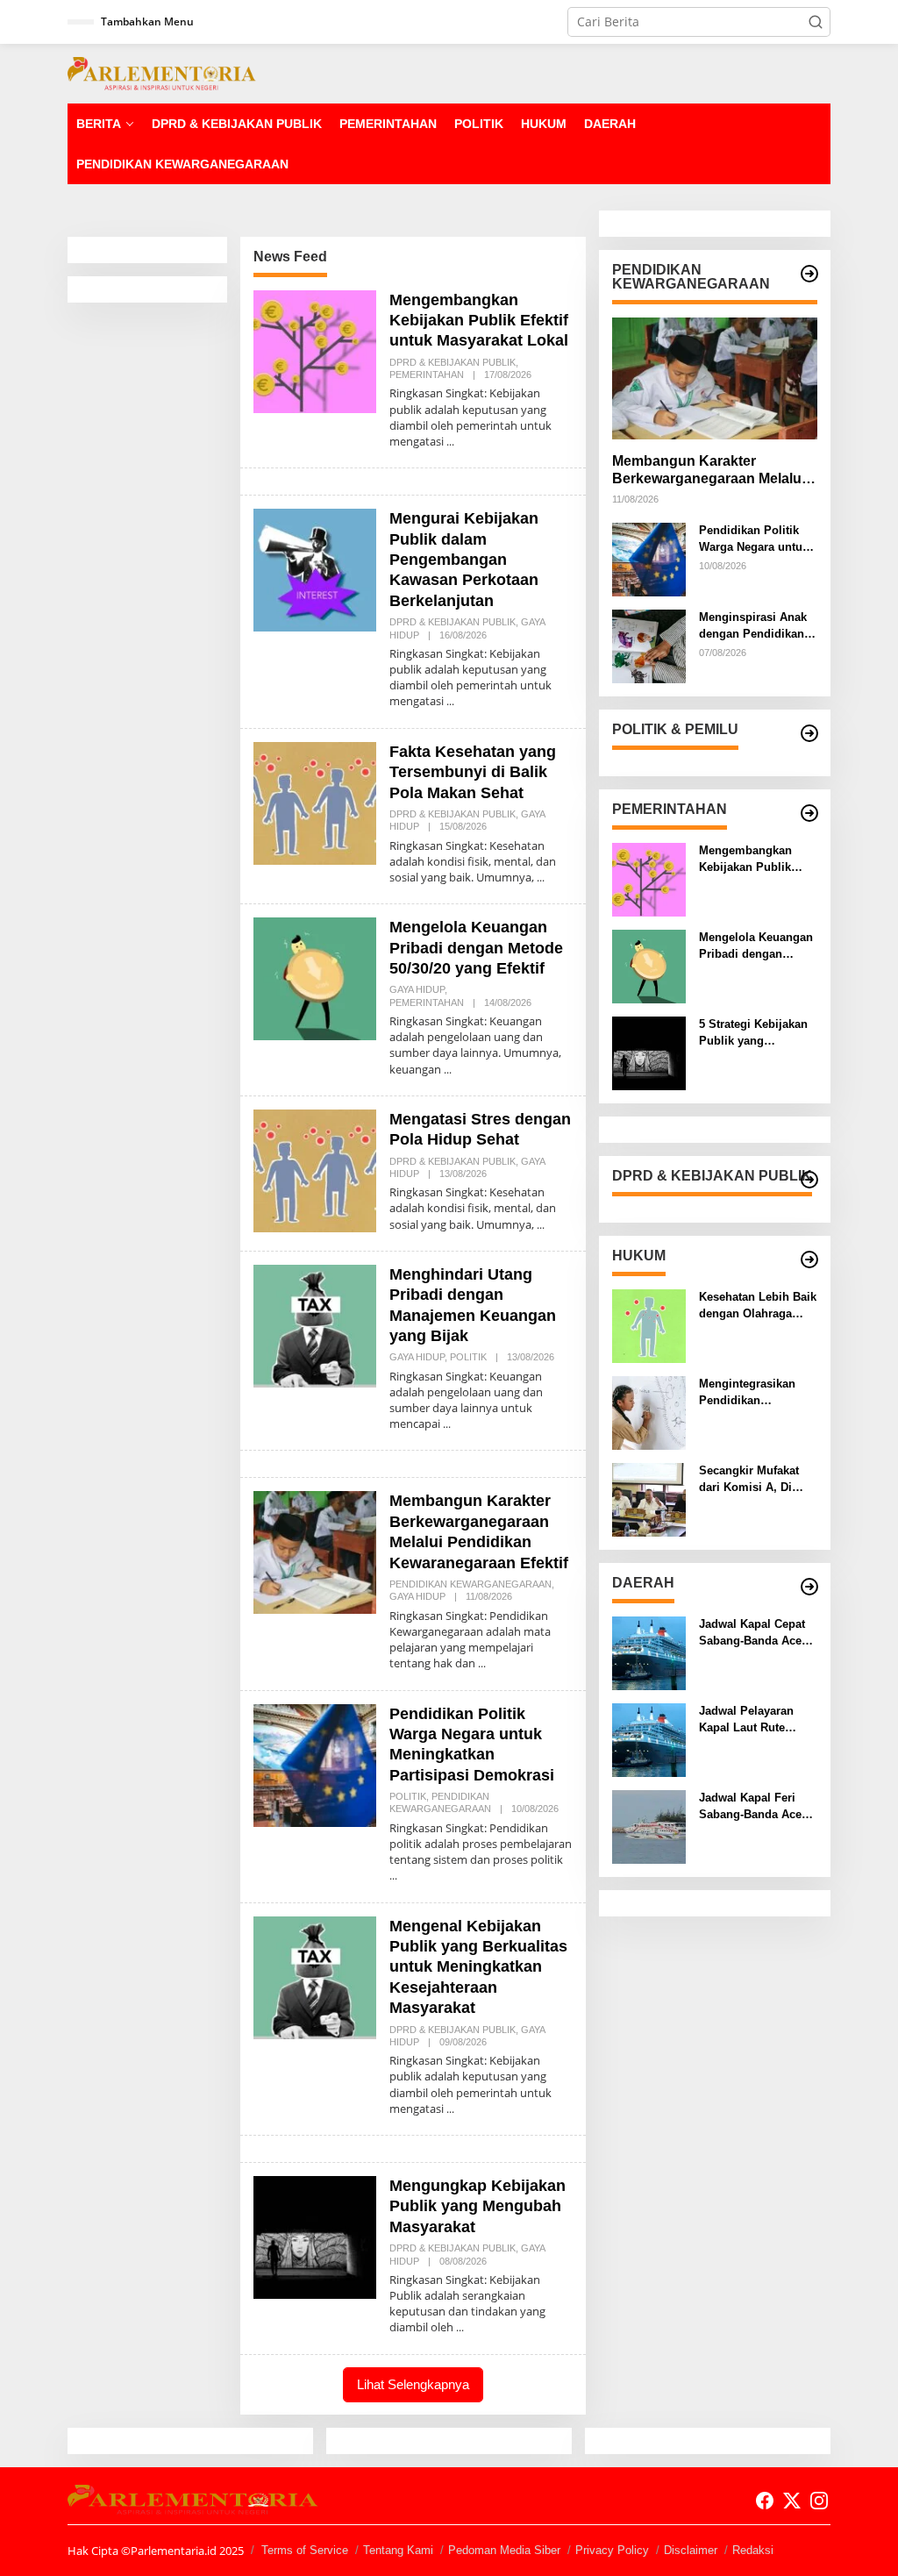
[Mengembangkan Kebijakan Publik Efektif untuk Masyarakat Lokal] (450, 442)
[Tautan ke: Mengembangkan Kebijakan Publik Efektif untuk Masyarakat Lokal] (315, 350)
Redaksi (753, 2550)
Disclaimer (691, 2550)
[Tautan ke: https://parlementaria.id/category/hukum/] (809, 1259)
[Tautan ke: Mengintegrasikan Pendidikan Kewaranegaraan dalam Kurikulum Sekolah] (649, 1412)
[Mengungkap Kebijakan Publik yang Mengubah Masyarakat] (460, 2327)
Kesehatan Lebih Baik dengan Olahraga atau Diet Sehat (758, 1306)
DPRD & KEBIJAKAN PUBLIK (453, 362)
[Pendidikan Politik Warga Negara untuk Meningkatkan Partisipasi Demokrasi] (393, 1876)
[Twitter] (792, 2501)
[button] (816, 22)
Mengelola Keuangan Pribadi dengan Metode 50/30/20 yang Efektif (476, 948)
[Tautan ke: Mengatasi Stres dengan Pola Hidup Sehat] (315, 1169)
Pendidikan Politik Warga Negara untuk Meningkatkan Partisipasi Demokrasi (754, 539)
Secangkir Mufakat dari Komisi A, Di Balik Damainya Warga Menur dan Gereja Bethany (749, 1479)
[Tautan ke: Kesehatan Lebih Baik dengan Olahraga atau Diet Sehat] (649, 1325)
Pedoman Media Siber (504, 2550)
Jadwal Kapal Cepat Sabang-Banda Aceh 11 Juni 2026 (754, 1633)
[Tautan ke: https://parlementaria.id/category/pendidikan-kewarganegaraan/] (809, 274)
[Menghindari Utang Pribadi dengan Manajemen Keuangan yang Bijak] (447, 1424)
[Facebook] (765, 2501)
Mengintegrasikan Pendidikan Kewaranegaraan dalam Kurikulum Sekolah (747, 1392)
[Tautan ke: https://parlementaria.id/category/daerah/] (809, 1587)
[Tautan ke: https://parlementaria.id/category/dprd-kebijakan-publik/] (809, 1180)
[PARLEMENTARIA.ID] (162, 72)
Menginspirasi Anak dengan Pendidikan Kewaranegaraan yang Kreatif (753, 626)
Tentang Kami (398, 2550)
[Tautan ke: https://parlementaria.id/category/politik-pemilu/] (809, 733)
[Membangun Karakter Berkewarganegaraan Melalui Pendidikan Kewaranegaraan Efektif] (482, 1663)
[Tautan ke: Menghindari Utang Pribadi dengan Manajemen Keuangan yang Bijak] (315, 1325)
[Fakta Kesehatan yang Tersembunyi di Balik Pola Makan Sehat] (541, 878)
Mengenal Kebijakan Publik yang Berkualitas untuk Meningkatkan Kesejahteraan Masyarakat (478, 1967)
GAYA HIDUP (417, 989)
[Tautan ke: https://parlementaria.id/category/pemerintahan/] (809, 813)
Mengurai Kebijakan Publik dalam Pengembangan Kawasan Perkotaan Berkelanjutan (464, 560)
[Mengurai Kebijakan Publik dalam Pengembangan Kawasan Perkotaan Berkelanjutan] (450, 701)
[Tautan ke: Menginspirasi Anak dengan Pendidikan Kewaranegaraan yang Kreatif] (649, 645)
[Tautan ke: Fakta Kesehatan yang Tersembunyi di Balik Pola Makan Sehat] (315, 801)
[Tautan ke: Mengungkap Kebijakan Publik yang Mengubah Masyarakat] (315, 2236)
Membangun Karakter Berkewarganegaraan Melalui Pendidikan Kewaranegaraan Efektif (709, 471)
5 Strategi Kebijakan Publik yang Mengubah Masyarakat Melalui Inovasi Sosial (753, 1033)
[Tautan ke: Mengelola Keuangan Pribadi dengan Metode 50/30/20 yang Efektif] (315, 978)
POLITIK (468, 1357)
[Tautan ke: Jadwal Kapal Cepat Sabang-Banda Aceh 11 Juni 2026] (649, 1652)
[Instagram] (819, 2501)
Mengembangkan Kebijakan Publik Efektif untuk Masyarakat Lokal (479, 321)
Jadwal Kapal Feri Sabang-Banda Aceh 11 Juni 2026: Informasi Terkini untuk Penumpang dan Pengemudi (754, 1806)
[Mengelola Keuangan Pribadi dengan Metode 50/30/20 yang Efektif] (448, 1070)
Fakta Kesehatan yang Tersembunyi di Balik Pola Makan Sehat (473, 772)
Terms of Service (305, 2550)
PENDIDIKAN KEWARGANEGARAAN (470, 1584)
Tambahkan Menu (147, 21)
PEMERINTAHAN (427, 375)
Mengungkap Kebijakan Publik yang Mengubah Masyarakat (478, 2206)
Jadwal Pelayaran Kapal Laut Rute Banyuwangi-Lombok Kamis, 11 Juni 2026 (756, 1720)
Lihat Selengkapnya (413, 2384)
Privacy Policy (612, 2550)
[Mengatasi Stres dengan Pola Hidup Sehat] (541, 1225)
